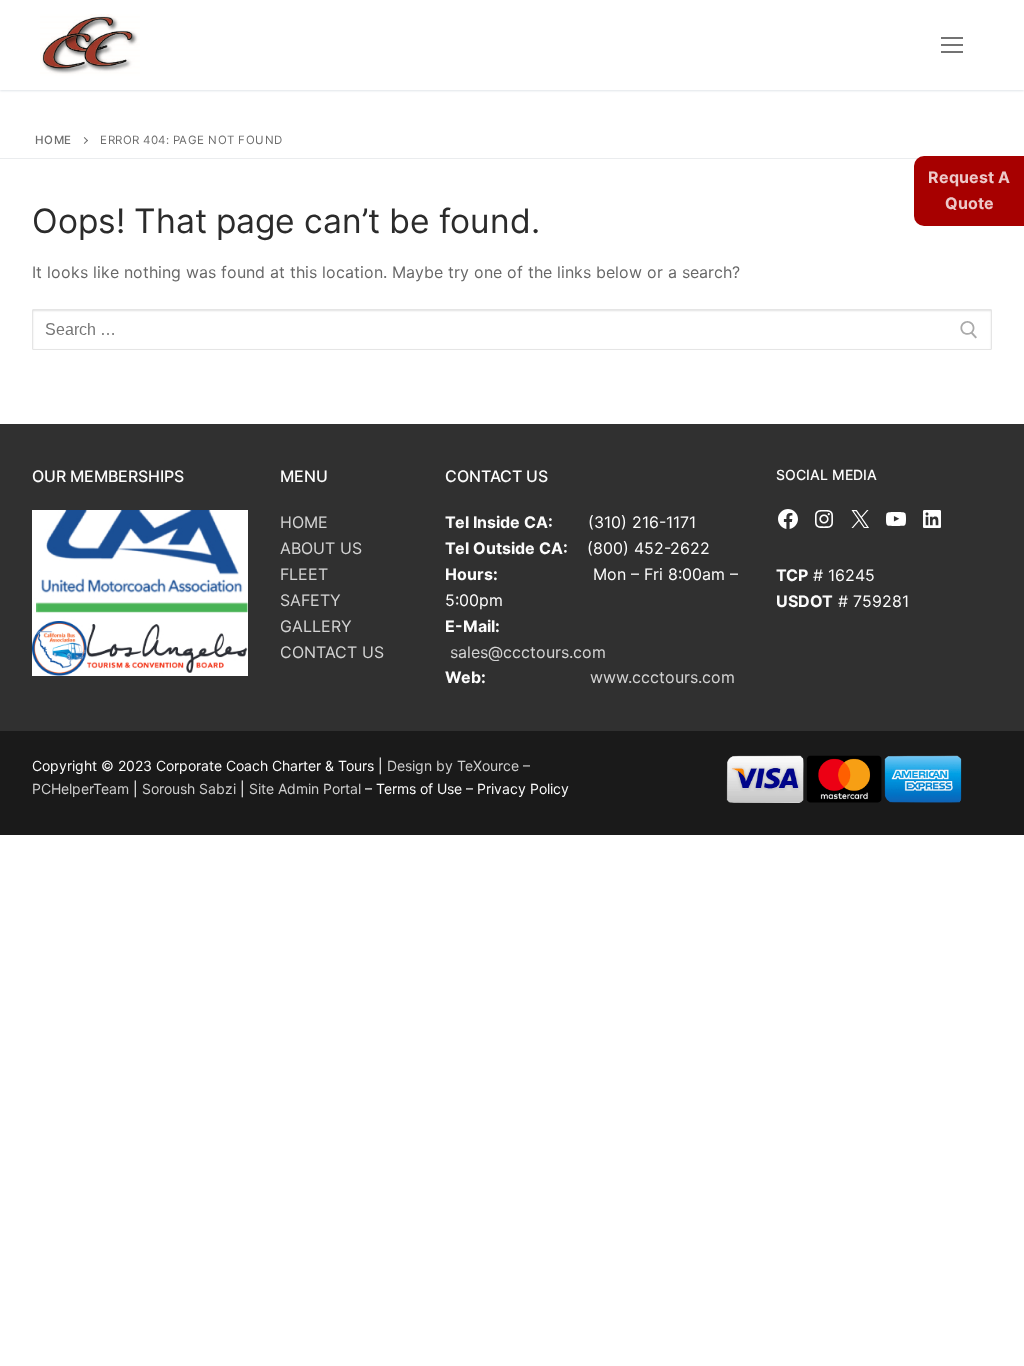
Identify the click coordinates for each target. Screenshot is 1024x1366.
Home (53, 140)
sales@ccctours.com (528, 652)
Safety (310, 600)
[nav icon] (952, 45)
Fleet (304, 574)
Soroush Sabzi (189, 788)
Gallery (316, 626)
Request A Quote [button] (969, 190)
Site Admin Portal (307, 788)
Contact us (332, 652)
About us (321, 548)
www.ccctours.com (662, 677)
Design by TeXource (455, 765)
